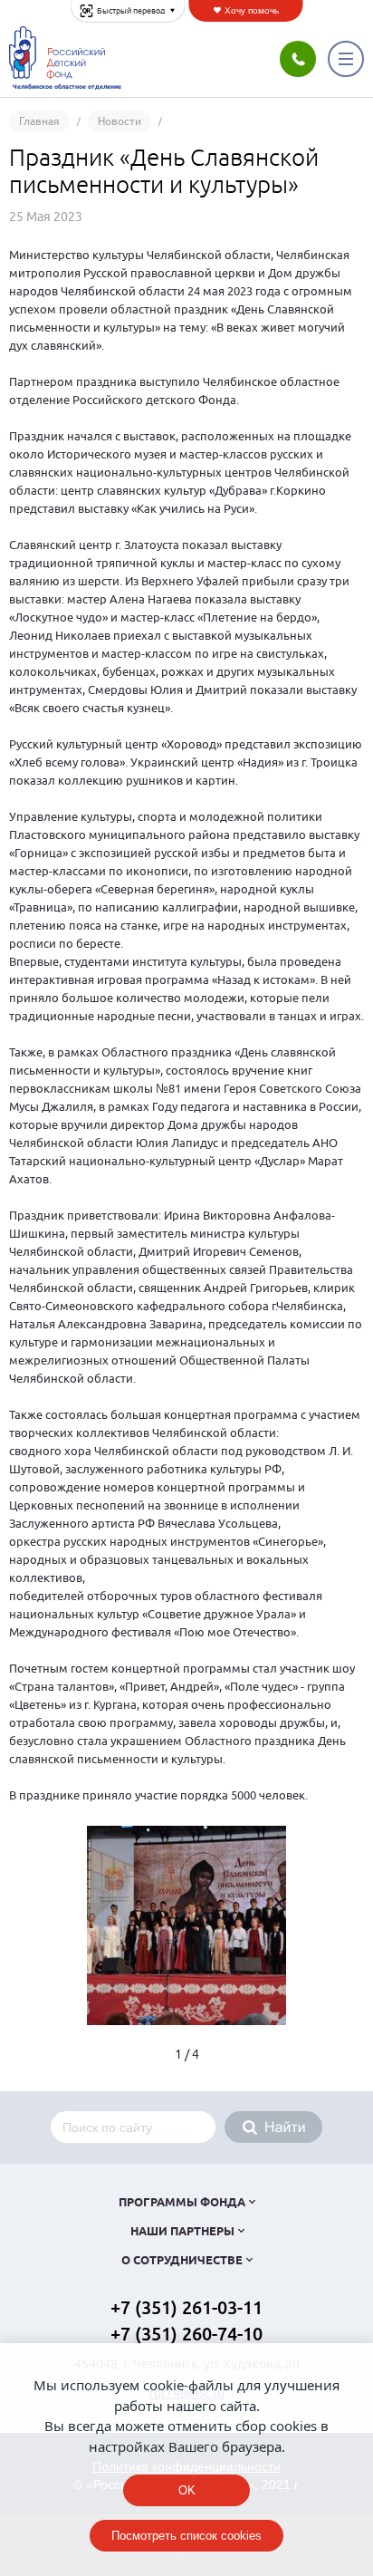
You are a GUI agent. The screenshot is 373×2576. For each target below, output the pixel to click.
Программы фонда (182, 2203)
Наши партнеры (182, 2232)
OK (187, 2490)
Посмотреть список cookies (186, 2536)
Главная (39, 121)
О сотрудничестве (182, 2261)
